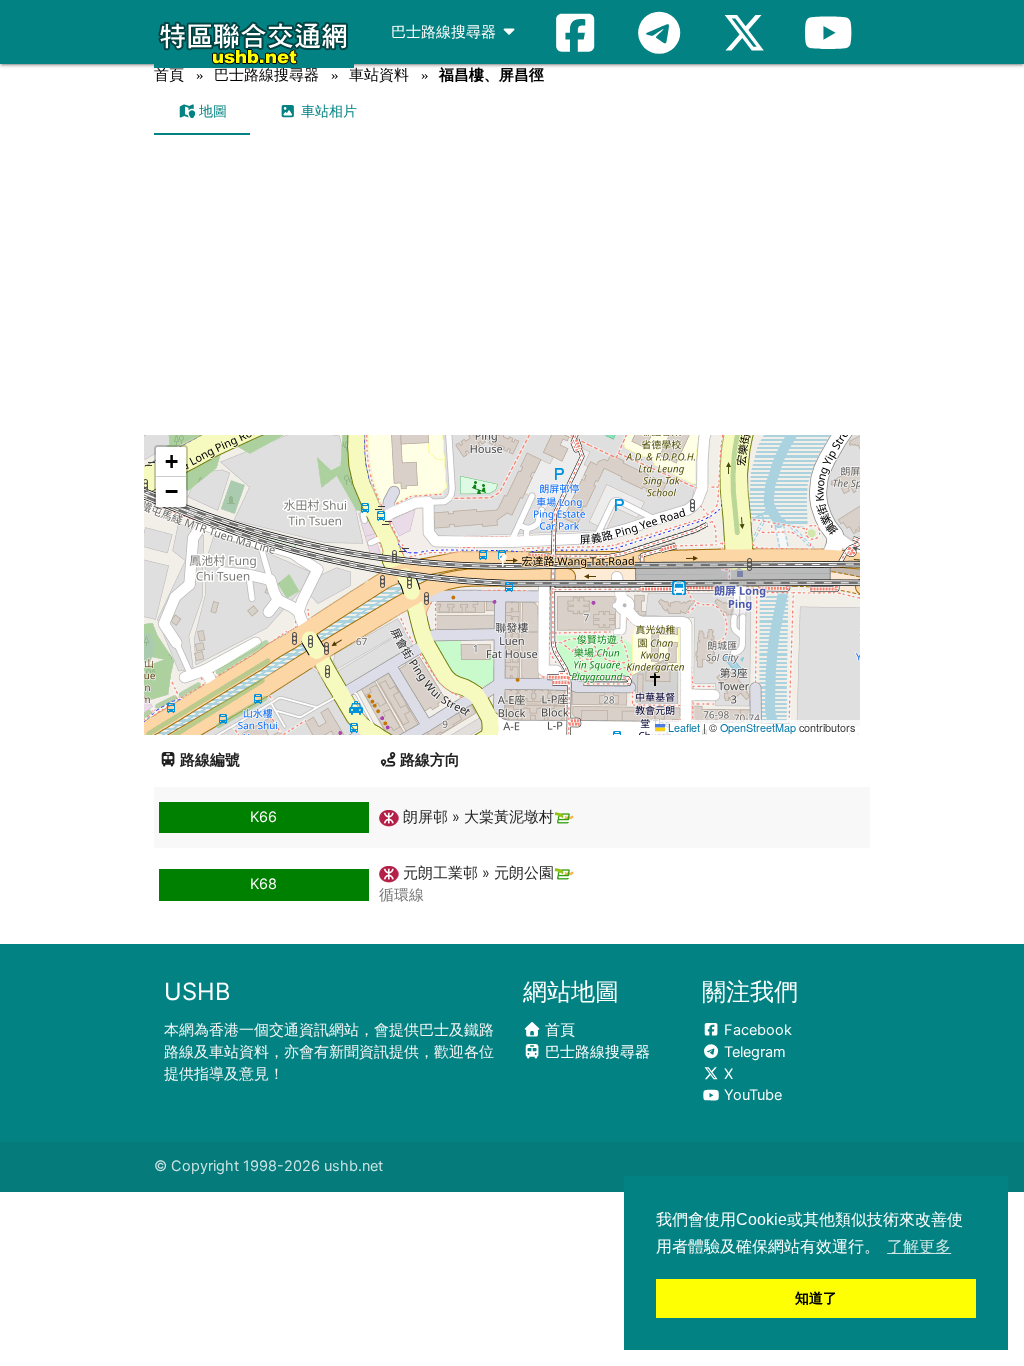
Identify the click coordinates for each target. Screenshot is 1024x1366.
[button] (503, 565)
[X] (744, 32)
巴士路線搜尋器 (445, 32)
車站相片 (327, 110)
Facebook (756, 1030)
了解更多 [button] (919, 1246)
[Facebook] (575, 32)
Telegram (753, 1052)
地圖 (211, 110)
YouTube (751, 1095)
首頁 (169, 74)
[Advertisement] (512, 285)
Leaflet (682, 727)
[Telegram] (659, 32)
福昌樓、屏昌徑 (491, 74)
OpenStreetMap (758, 727)
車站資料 (379, 74)
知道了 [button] (816, 1298)
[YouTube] (828, 32)
